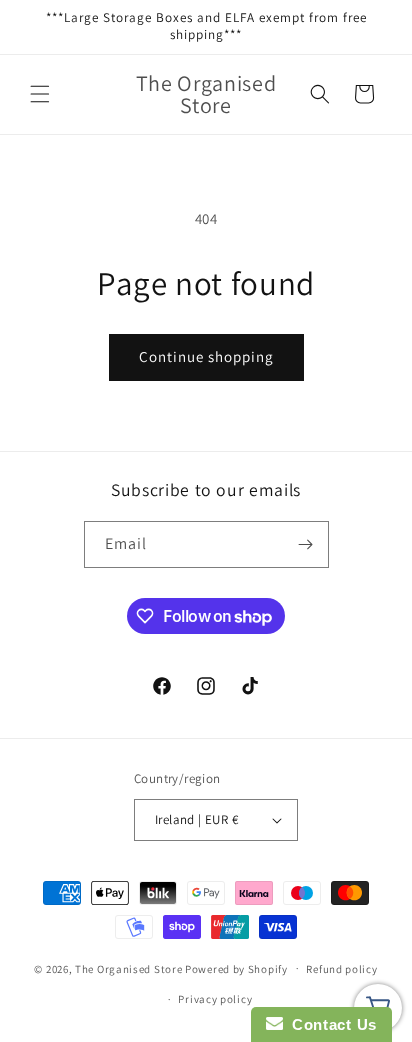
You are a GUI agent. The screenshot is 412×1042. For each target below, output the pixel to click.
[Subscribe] (306, 544)
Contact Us (330, 1024)
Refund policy (341, 969)
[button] (40, 94)
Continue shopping (206, 356)
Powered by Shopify (236, 968)
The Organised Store (128, 968)
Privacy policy (215, 999)
